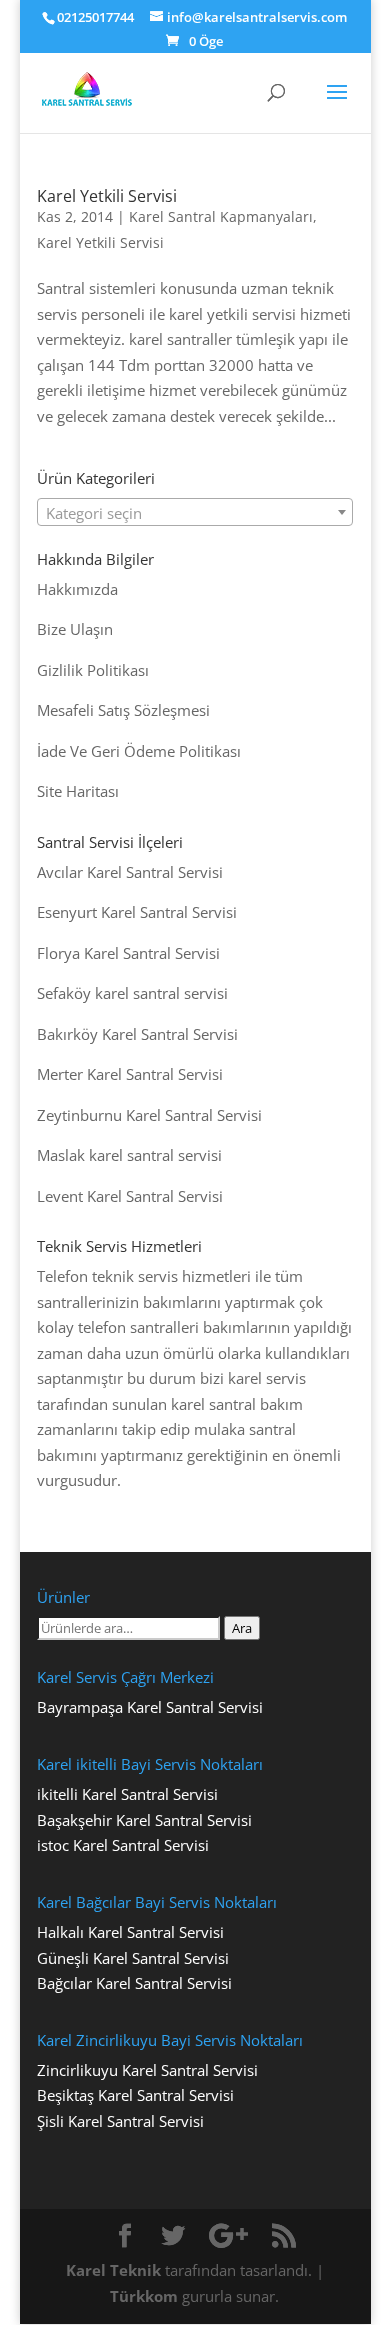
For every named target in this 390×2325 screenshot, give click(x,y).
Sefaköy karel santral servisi (132, 993)
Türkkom (144, 2296)
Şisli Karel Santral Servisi (120, 2121)
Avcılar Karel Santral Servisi (130, 872)
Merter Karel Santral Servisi (130, 1074)
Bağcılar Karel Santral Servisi (134, 1983)
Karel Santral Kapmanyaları (221, 216)
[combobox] (195, 512)
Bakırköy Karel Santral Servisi (137, 1034)
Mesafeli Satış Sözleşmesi (123, 710)
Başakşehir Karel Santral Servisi (144, 1820)
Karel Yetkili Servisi (107, 196)
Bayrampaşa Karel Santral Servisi (150, 1707)
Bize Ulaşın (75, 629)
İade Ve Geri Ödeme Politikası (139, 751)
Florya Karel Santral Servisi (128, 953)
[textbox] (195, 513)
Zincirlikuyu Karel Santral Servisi (147, 2070)
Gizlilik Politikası (93, 670)
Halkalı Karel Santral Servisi (130, 1932)
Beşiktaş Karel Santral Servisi (135, 2095)
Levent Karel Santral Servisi (130, 1196)
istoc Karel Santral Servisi (123, 1845)
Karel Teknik (113, 2270)
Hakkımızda (77, 589)
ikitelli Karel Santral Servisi (127, 1794)
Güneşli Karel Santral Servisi (133, 1958)
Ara (242, 1628)
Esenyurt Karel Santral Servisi (137, 912)
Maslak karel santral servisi (129, 1155)
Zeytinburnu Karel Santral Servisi (149, 1115)
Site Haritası (78, 791)
